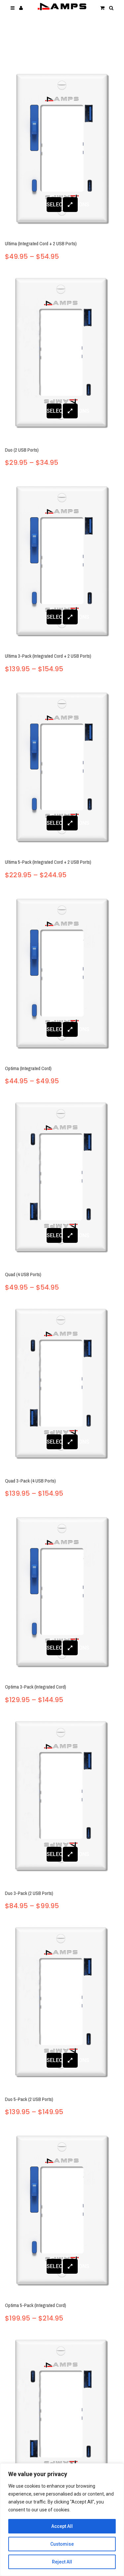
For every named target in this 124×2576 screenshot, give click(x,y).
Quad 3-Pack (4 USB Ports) (30, 1481)
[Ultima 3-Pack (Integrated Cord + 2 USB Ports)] (62, 561)
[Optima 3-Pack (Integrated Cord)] (62, 1592)
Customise (62, 2544)
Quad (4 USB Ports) (23, 1274)
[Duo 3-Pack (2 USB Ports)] (62, 1798)
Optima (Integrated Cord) (28, 1068)
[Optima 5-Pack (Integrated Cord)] (62, 2210)
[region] (62, 2520)
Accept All (62, 2526)
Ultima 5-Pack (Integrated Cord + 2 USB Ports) (48, 862)
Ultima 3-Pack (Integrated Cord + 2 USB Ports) (48, 656)
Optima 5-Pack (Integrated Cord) (36, 2305)
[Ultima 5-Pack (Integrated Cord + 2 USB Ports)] (62, 767)
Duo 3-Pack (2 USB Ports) (29, 1893)
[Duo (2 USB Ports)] (62, 355)
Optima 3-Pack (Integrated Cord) (36, 1687)
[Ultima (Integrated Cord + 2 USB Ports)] (62, 149)
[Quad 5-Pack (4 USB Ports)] (62, 2417)
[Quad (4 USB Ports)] (62, 1180)
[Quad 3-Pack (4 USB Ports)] (62, 1386)
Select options (54, 205)
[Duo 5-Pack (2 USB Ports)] (62, 2004)
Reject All (62, 2562)
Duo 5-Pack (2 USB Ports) (29, 2099)
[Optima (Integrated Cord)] (62, 973)
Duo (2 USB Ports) (22, 450)
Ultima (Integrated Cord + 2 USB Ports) (41, 243)
